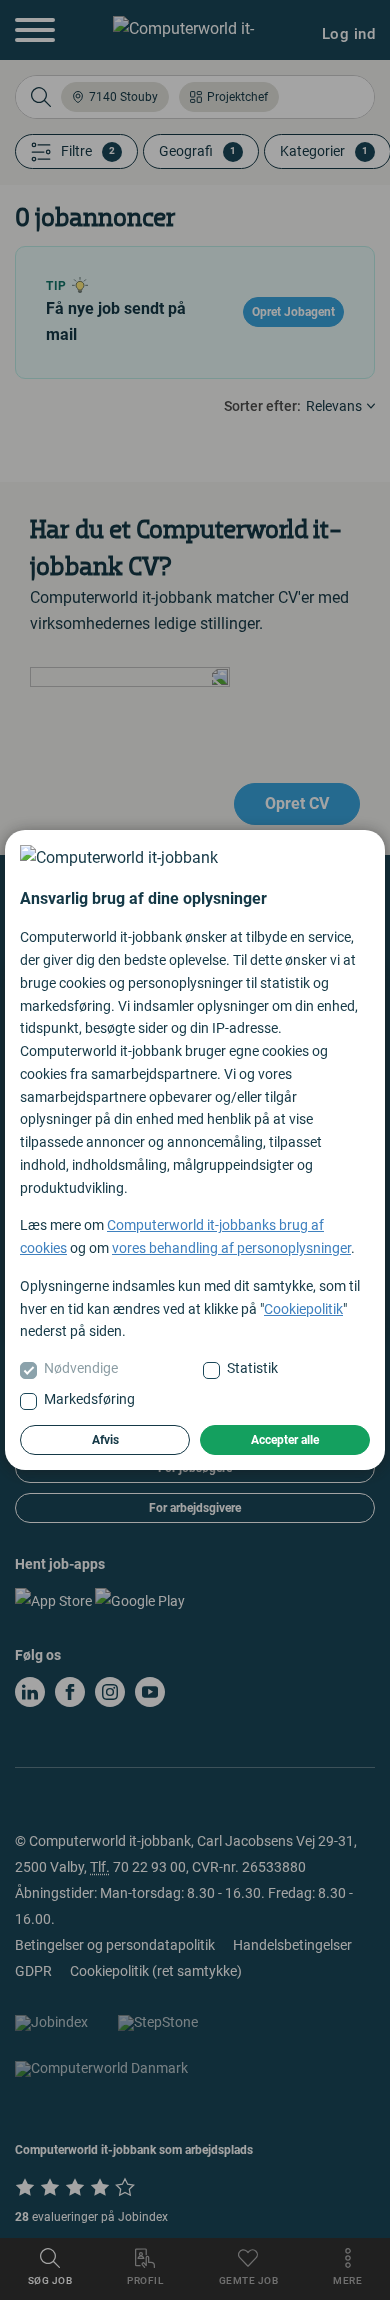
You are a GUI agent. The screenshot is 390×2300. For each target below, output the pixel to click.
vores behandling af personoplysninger (231, 1248)
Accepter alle (285, 1440)
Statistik (252, 1368)
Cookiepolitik (303, 1309)
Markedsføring (89, 1399)
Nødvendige (81, 1368)
